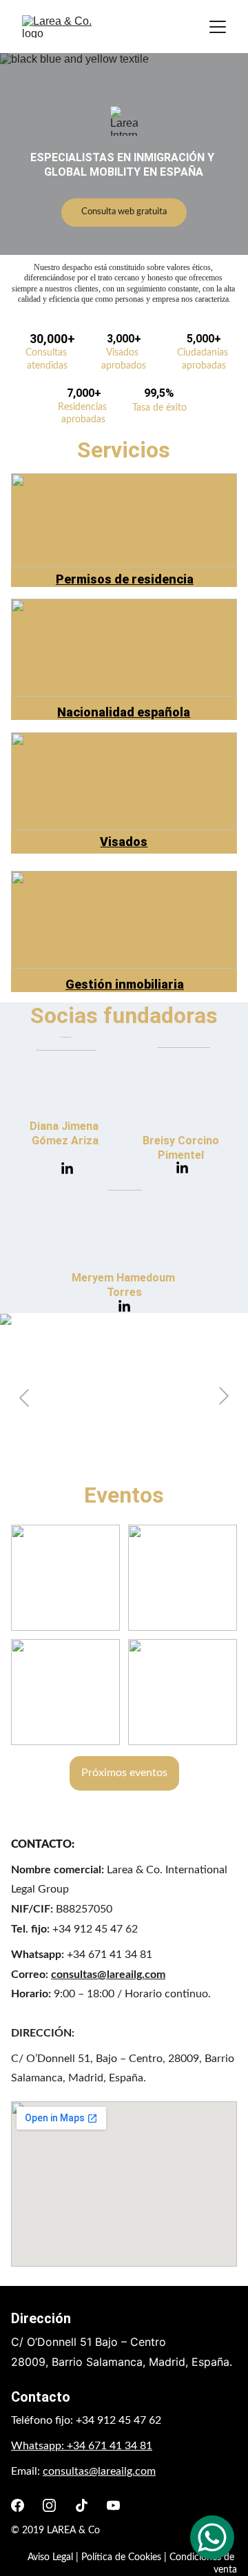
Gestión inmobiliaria (125, 984)
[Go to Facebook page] (18, 2505)
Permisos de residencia (125, 579)
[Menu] (218, 27)
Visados (124, 842)
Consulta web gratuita (124, 212)
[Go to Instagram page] (49, 2505)
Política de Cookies (121, 2557)
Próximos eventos (124, 1773)
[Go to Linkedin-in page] (67, 1169)
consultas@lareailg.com (108, 1975)
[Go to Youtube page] (113, 2505)
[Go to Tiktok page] (82, 2505)
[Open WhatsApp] (212, 2537)
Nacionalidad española (124, 712)
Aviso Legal (50, 2557)
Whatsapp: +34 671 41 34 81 (82, 2446)
